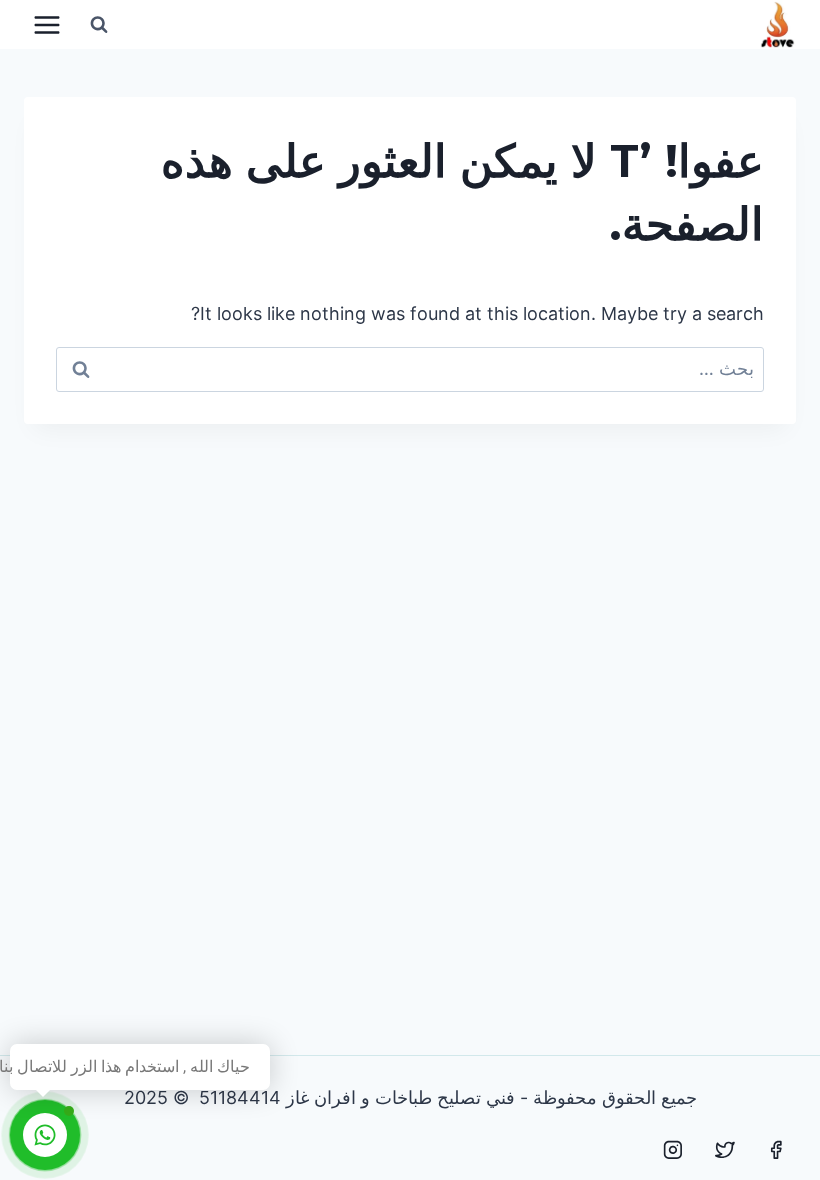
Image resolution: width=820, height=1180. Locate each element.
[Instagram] (673, 1150)
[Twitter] (725, 1150)
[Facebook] (776, 1150)
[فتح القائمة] (47, 24)
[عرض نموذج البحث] (99, 25)
